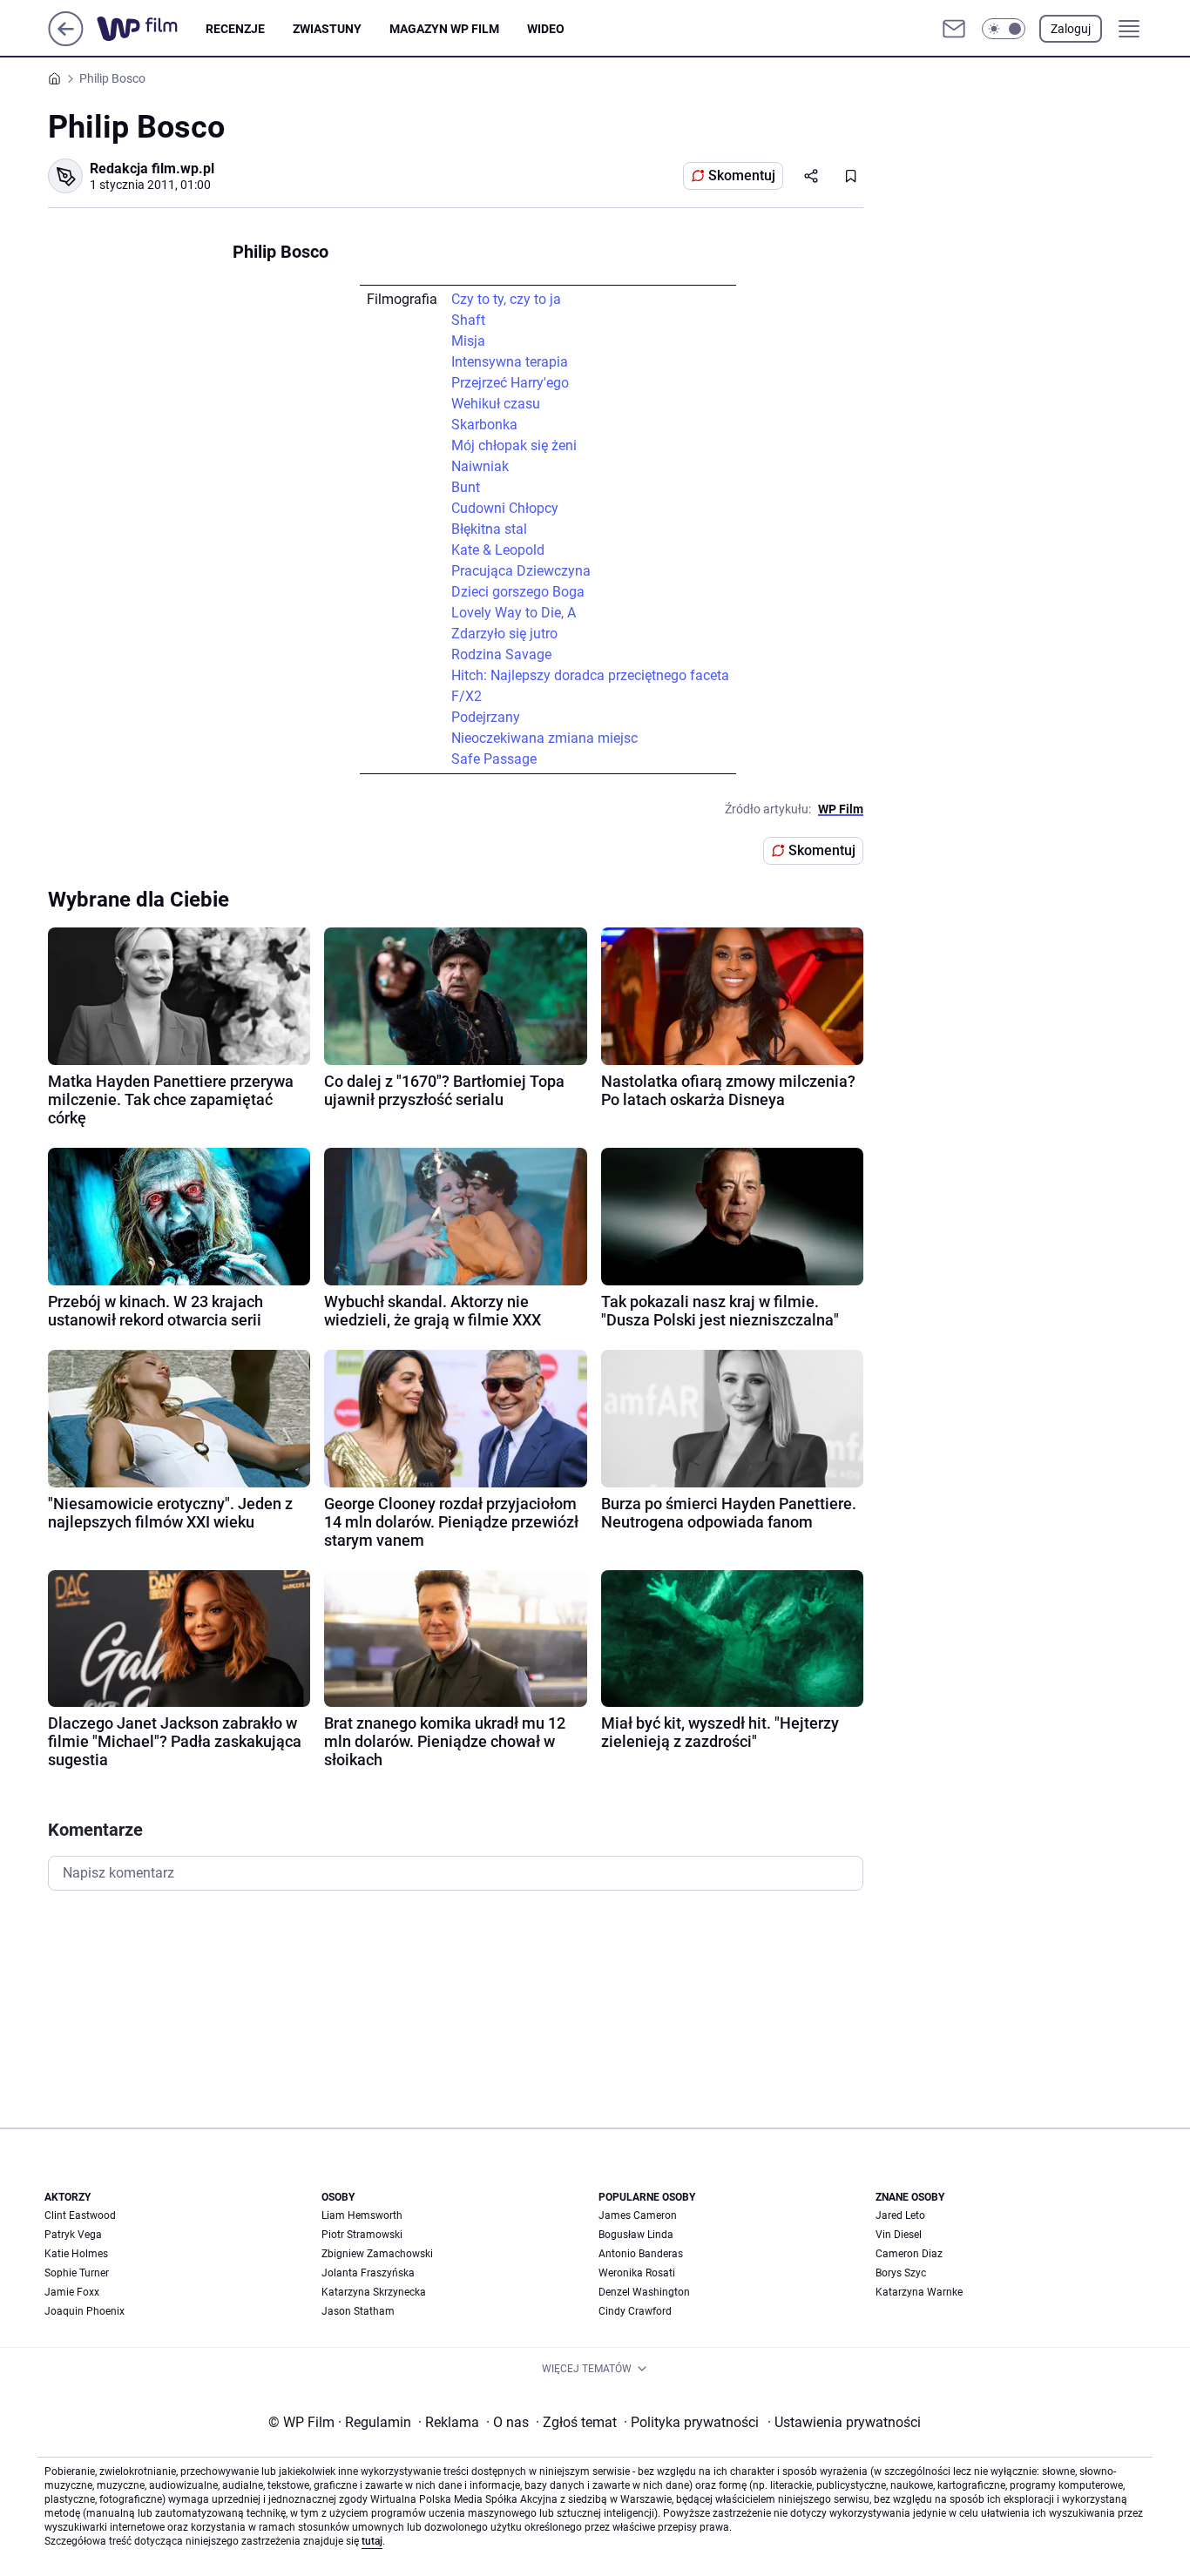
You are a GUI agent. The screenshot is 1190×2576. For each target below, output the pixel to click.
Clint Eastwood (80, 2215)
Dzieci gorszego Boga (518, 592)
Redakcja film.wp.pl (152, 169)
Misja (468, 341)
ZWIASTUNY (327, 29)
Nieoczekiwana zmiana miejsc (544, 738)
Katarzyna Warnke (919, 2292)
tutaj (372, 2541)
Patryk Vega (73, 2235)
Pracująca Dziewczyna (521, 571)
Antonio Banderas (641, 2254)
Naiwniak (480, 466)
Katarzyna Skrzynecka (374, 2292)
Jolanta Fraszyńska (368, 2273)
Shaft (468, 320)
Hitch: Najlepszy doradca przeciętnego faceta (590, 675)
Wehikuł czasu (496, 404)
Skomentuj (742, 175)
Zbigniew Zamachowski (377, 2254)
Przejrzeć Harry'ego (510, 383)
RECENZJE (235, 29)
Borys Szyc (901, 2273)
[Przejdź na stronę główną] (66, 41)
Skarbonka (484, 425)
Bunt (466, 487)
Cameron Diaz (909, 2254)
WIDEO (546, 29)
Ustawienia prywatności (844, 2422)
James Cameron (638, 2215)
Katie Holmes (76, 2254)
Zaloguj (1071, 29)
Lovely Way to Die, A (514, 613)
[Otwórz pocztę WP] (954, 29)
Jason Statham (358, 2311)
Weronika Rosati (637, 2273)
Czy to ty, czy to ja (506, 299)
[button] (1004, 29)
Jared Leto (900, 2215)
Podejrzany (486, 717)
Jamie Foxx (72, 2292)
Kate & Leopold (498, 550)
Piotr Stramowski (362, 2235)
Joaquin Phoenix (85, 2311)
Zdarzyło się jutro (504, 634)
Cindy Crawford (635, 2311)
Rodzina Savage (501, 654)
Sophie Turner (77, 2273)
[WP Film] (151, 29)
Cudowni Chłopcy (505, 508)
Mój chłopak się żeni (514, 445)
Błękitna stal (489, 529)
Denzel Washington (644, 2292)
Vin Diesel (899, 2235)
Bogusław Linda (636, 2235)
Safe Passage (494, 759)
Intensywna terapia (510, 362)
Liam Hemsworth (362, 2215)
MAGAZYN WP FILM (444, 29)
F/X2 (467, 696)
